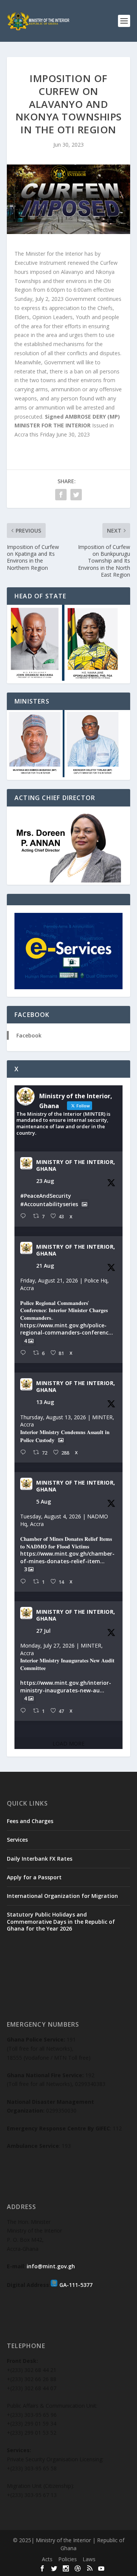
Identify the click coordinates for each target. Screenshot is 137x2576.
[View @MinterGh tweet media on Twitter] (84, 1204)
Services (17, 1840)
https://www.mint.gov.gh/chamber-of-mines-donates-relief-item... (67, 1557)
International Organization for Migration (62, 1896)
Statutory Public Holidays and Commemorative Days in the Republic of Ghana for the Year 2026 (61, 1921)
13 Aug (45, 1402)
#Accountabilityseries (49, 1204)
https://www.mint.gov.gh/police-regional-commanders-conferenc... (67, 1329)
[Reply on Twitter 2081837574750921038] (25, 1711)
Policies (68, 2559)
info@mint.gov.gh (51, 2266)
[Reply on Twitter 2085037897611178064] (25, 1582)
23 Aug (45, 1181)
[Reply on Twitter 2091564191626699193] (25, 1216)
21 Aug (45, 1266)
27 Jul (43, 1631)
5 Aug (44, 1501)
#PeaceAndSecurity (46, 1196)
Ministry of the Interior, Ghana (76, 1165)
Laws (89, 2559)
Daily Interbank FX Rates (40, 1859)
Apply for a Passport (34, 1877)
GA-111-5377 (76, 2285)
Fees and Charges (30, 1821)
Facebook (29, 1035)
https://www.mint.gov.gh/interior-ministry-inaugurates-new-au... (66, 1686)
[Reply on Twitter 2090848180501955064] (25, 1353)
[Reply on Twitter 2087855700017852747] (25, 1452)
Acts (47, 2559)
